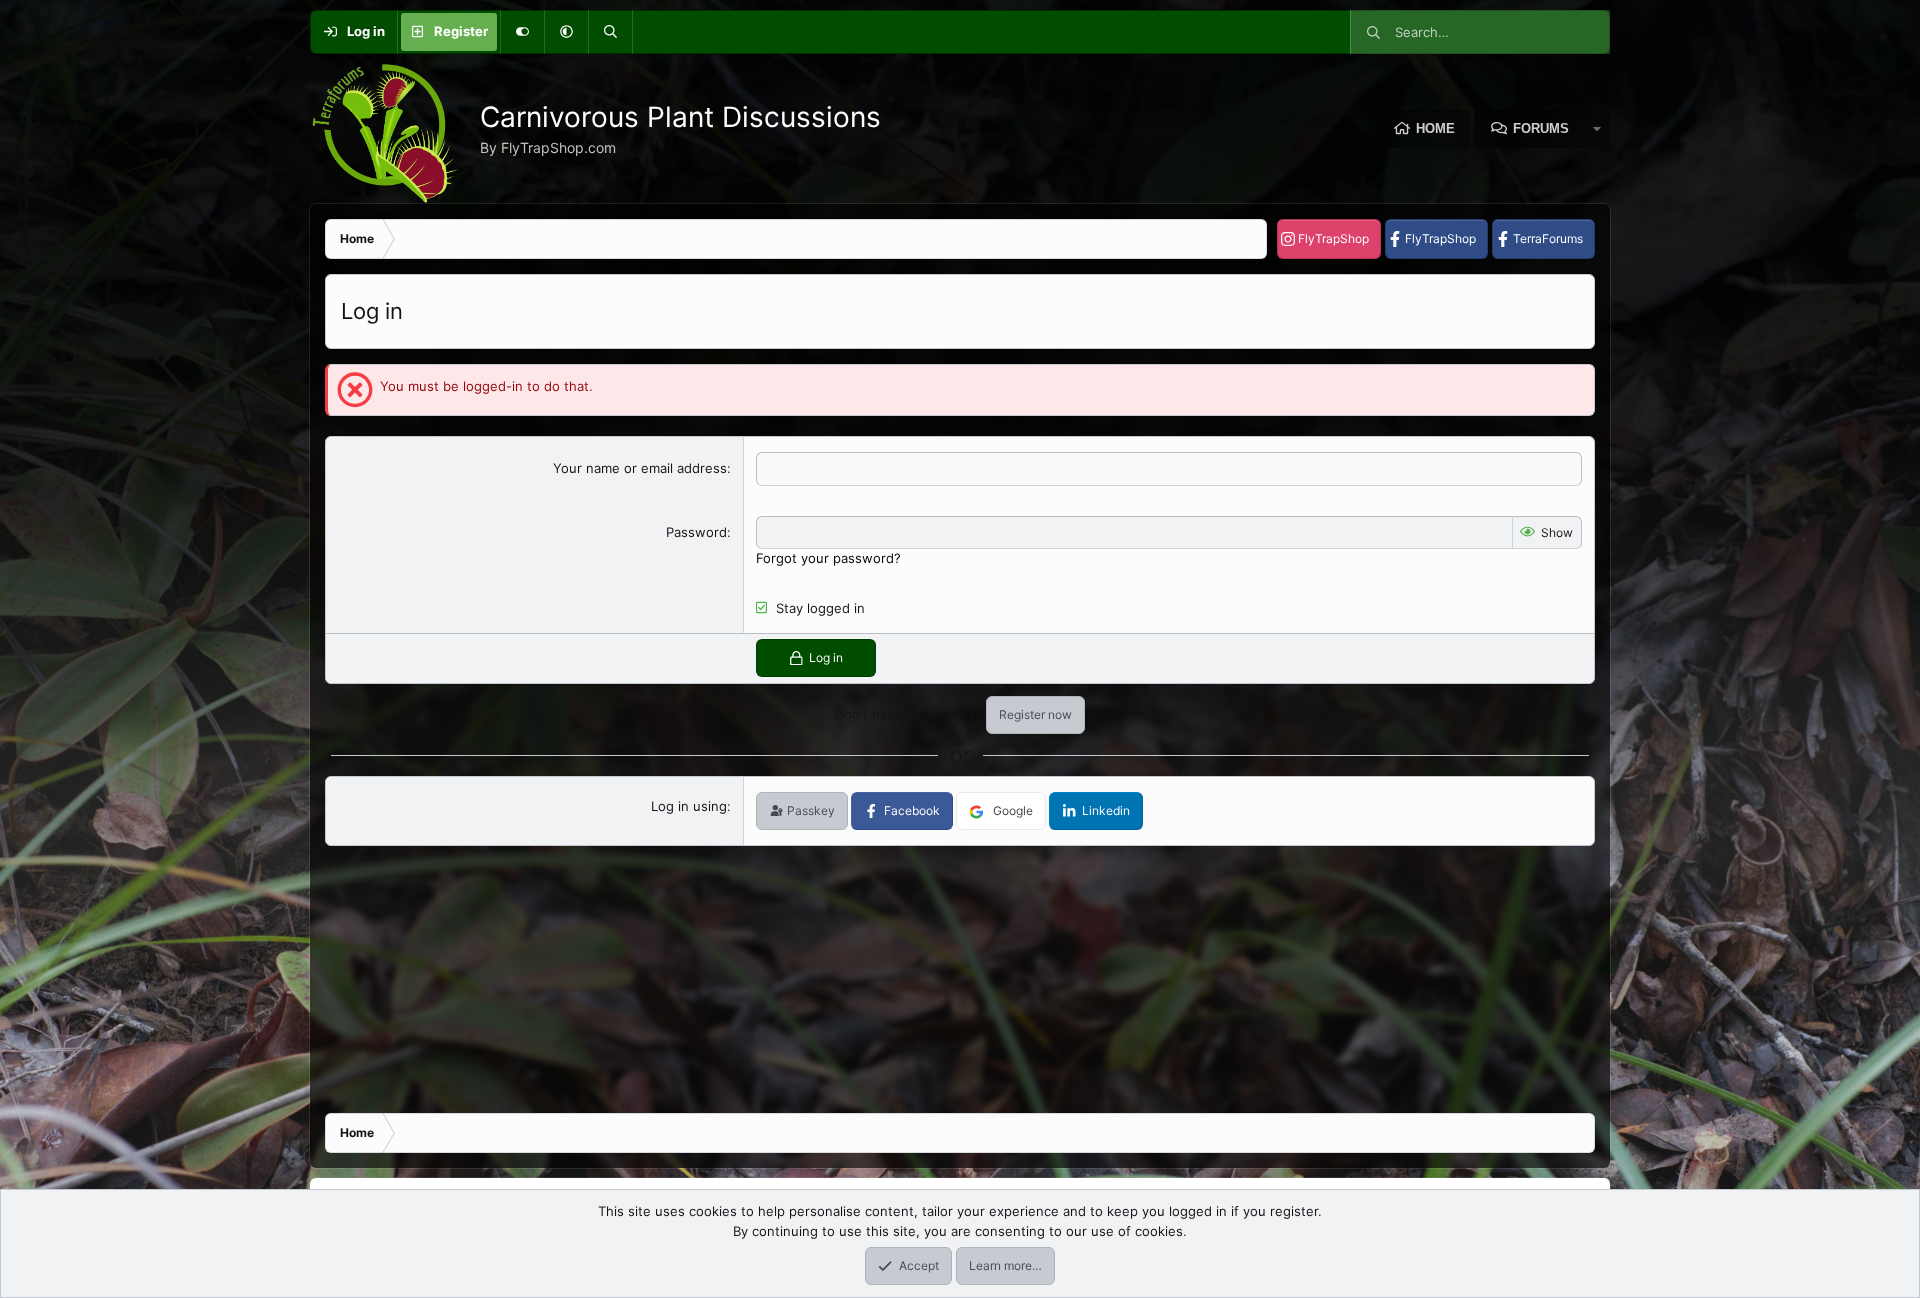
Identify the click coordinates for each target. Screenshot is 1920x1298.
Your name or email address (640, 468)
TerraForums (1548, 238)
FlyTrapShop (1333, 238)
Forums (1541, 128)
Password (696, 532)
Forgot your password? (828, 558)
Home (1435, 128)
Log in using (689, 806)
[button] (566, 32)
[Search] (610, 32)
